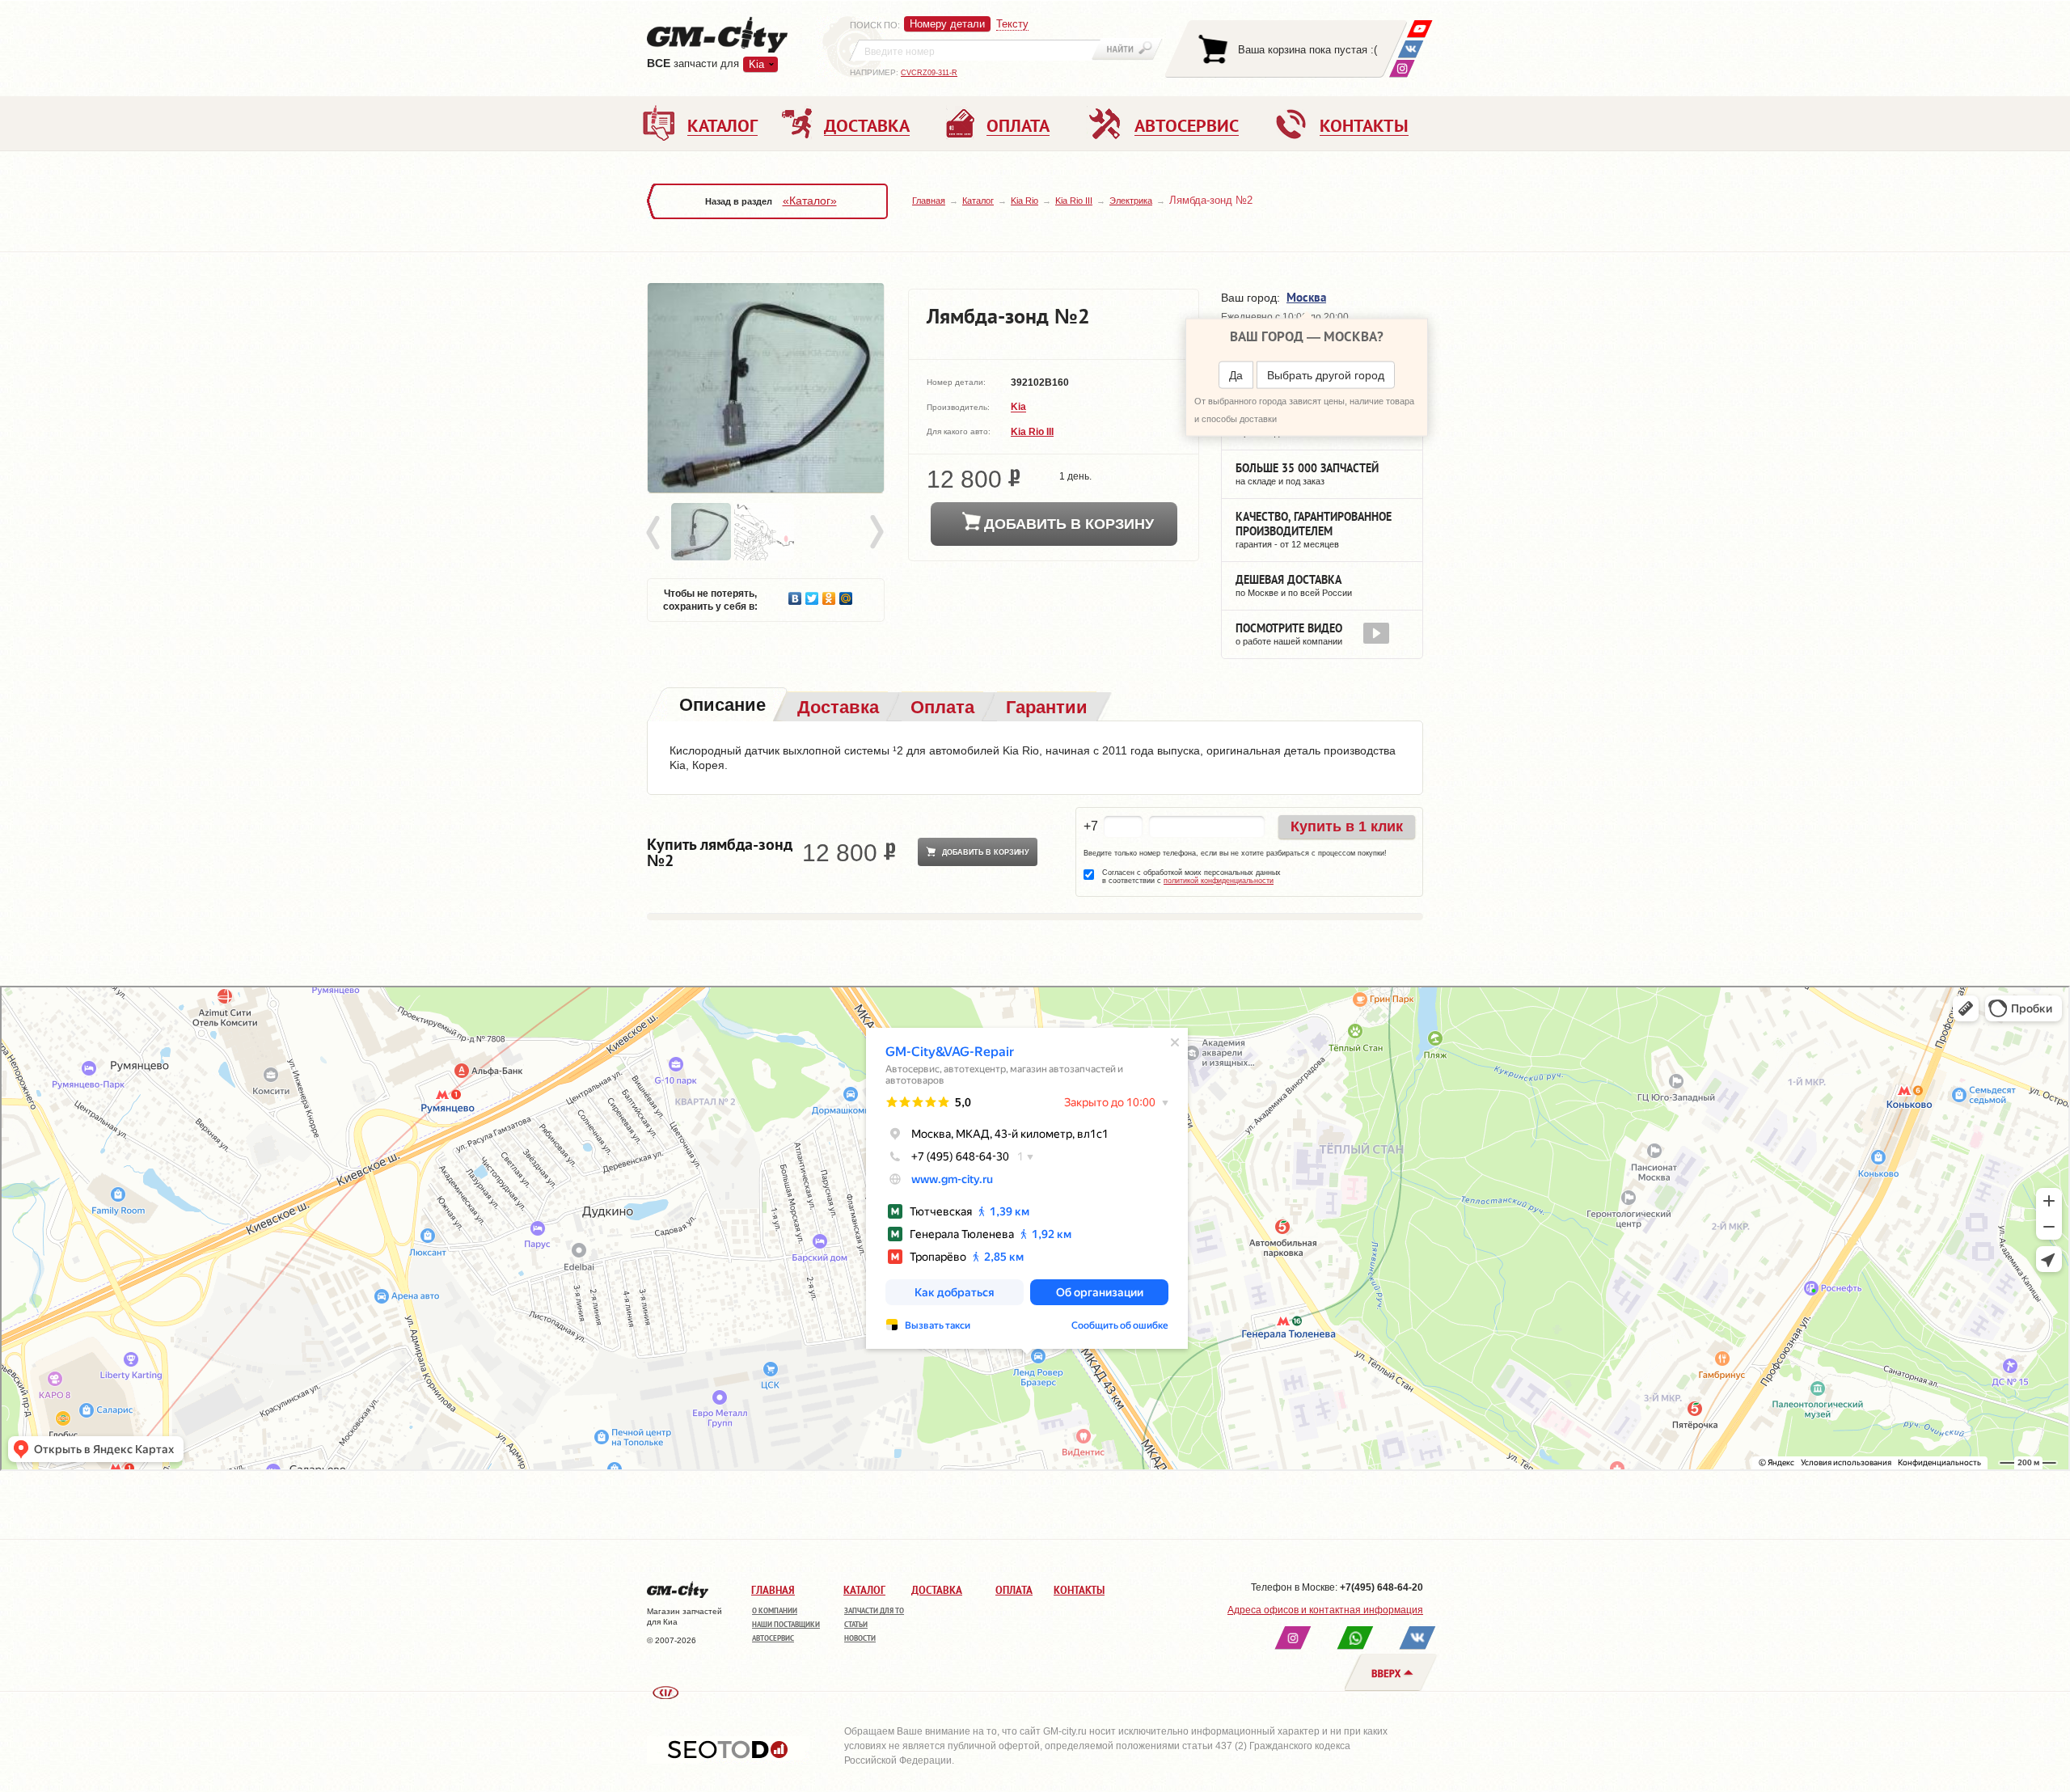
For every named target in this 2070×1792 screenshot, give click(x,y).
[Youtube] (1419, 29)
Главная (929, 201)
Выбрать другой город (1326, 375)
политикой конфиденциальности (1219, 881)
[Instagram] (1402, 68)
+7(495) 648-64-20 (1381, 1587)
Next (876, 533)
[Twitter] (812, 594)
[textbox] (975, 50)
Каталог (978, 201)
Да (1236, 375)
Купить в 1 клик (1347, 826)
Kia (1018, 408)
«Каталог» (810, 201)
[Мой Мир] (846, 594)
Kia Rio (1024, 201)
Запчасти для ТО (874, 1610)
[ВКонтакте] (1411, 49)
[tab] (721, 706)
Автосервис (773, 1638)
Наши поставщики (786, 1624)
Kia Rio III (1074, 201)
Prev (656, 533)
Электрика (1131, 201)
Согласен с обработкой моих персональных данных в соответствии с (1191, 877)
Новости (860, 1638)
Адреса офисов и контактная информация (1325, 1610)
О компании (775, 1610)
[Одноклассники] (829, 594)
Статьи (856, 1624)
